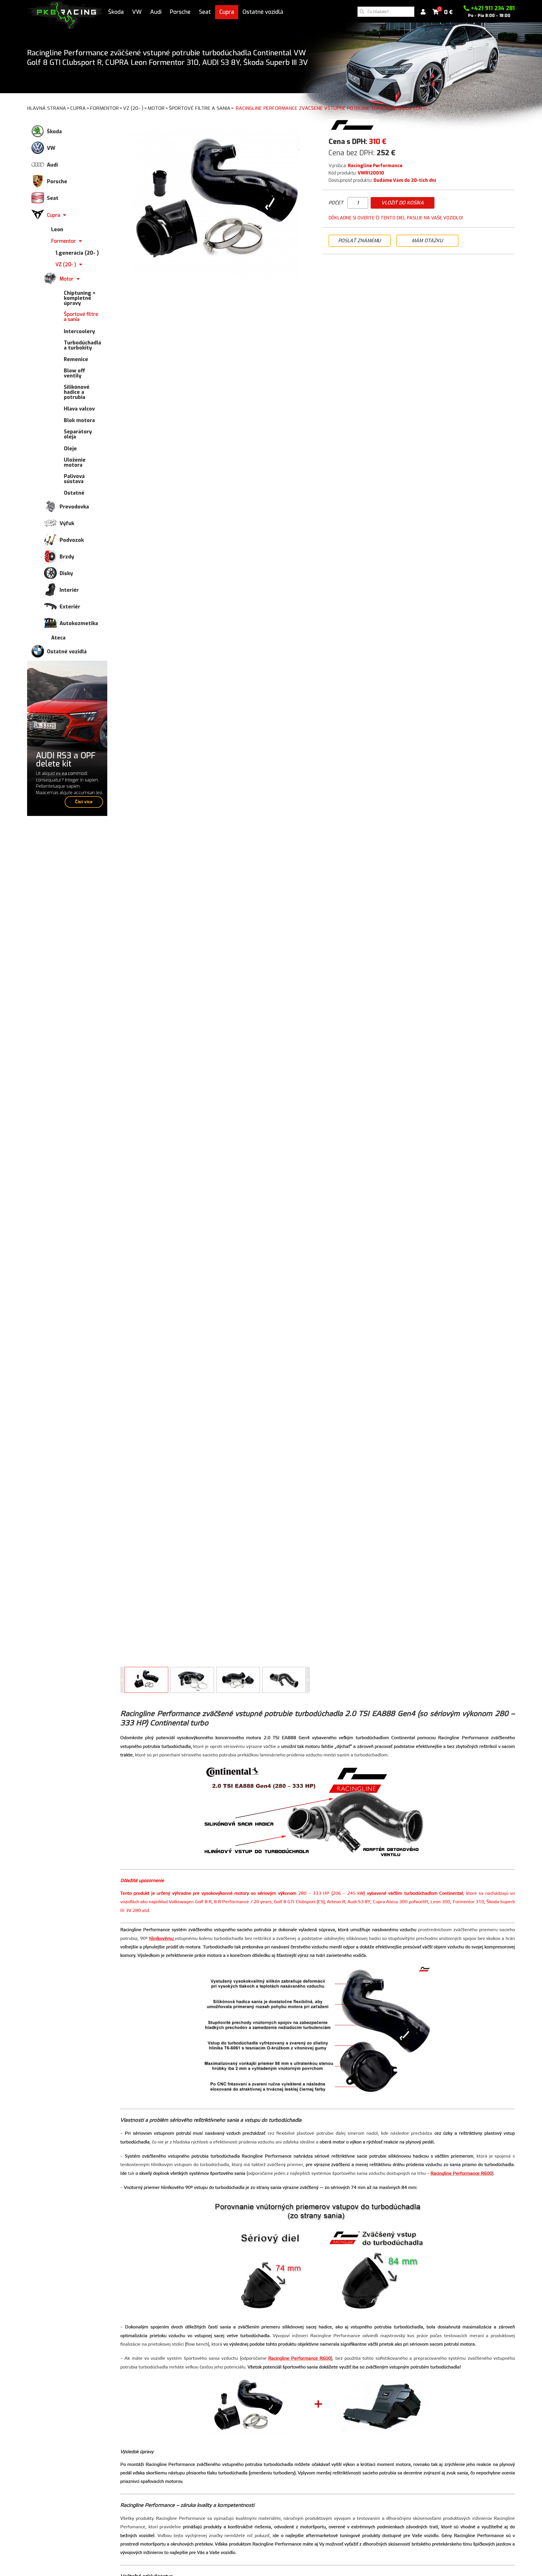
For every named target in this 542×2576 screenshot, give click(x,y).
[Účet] (423, 12)
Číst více (84, 802)
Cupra (227, 12)
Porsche (180, 12)
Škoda (116, 12)
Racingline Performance (375, 166)
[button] (308, 1680)
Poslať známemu (359, 241)
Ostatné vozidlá (263, 12)
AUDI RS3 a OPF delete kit (66, 760)
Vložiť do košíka (403, 203)
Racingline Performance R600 (461, 2173)
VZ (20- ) (135, 108)
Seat (205, 12)
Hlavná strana (48, 108)
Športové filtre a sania (201, 108)
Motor (158, 108)
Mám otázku (427, 241)
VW (137, 12)
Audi (156, 12)
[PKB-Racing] (65, 15)
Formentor (106, 108)
